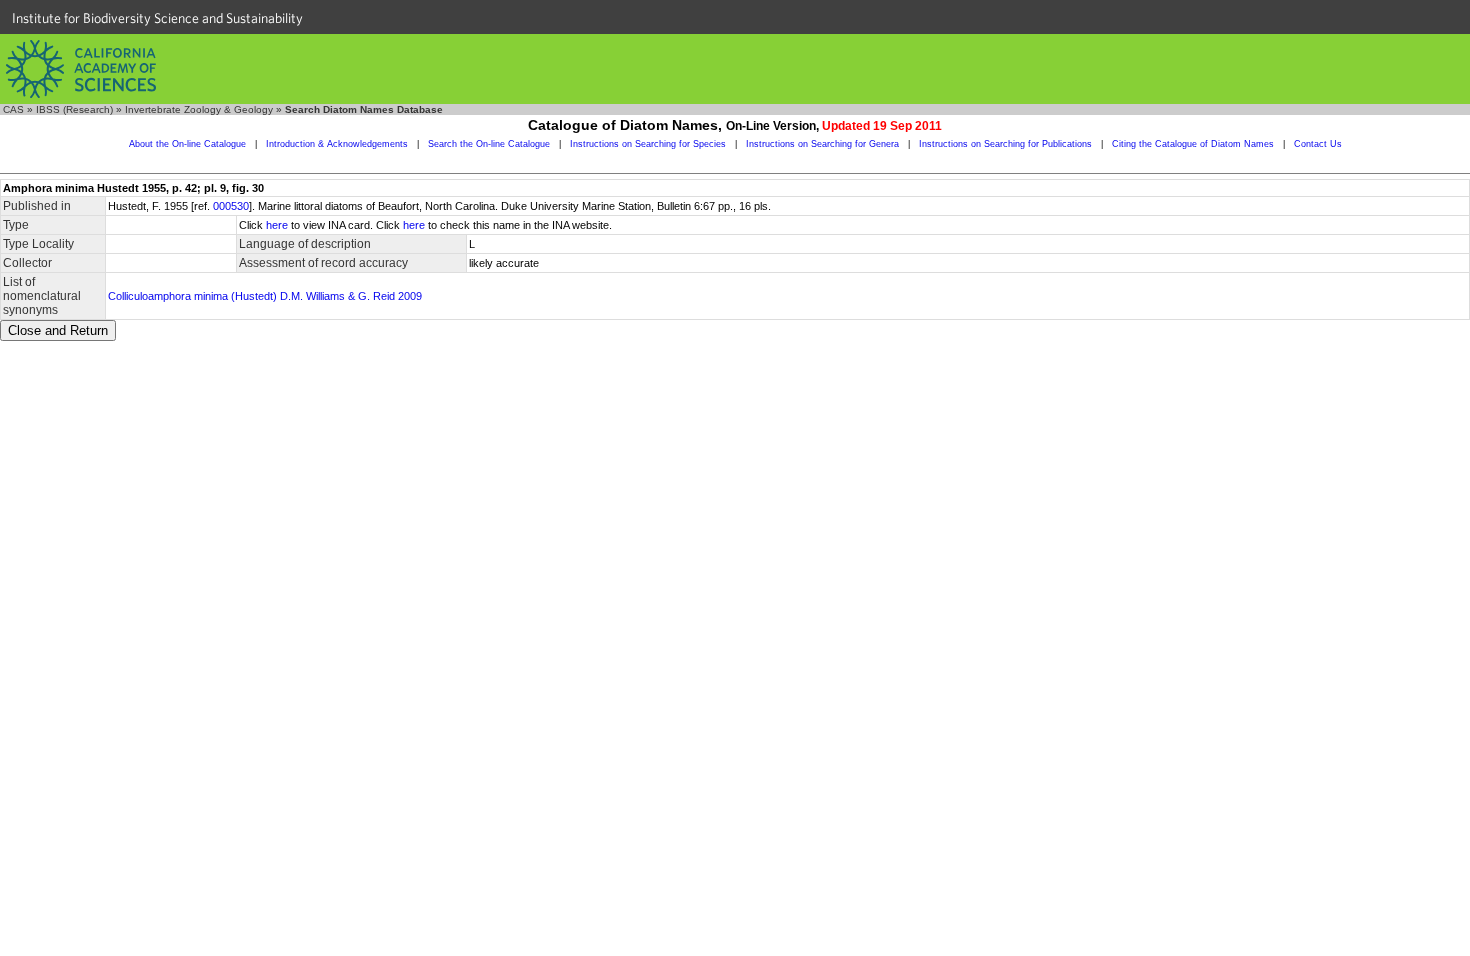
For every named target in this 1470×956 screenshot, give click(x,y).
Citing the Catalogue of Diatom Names (1193, 144)
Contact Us (1318, 144)
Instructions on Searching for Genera (822, 144)
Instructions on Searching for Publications (1005, 144)
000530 (231, 206)
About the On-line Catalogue (187, 144)
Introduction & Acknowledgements (337, 144)
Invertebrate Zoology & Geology (199, 109)
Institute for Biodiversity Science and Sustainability (157, 18)
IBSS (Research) (74, 109)
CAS (13, 109)
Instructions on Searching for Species (648, 144)
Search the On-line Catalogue (489, 144)
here (277, 225)
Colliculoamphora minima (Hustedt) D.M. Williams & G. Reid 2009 (265, 296)
